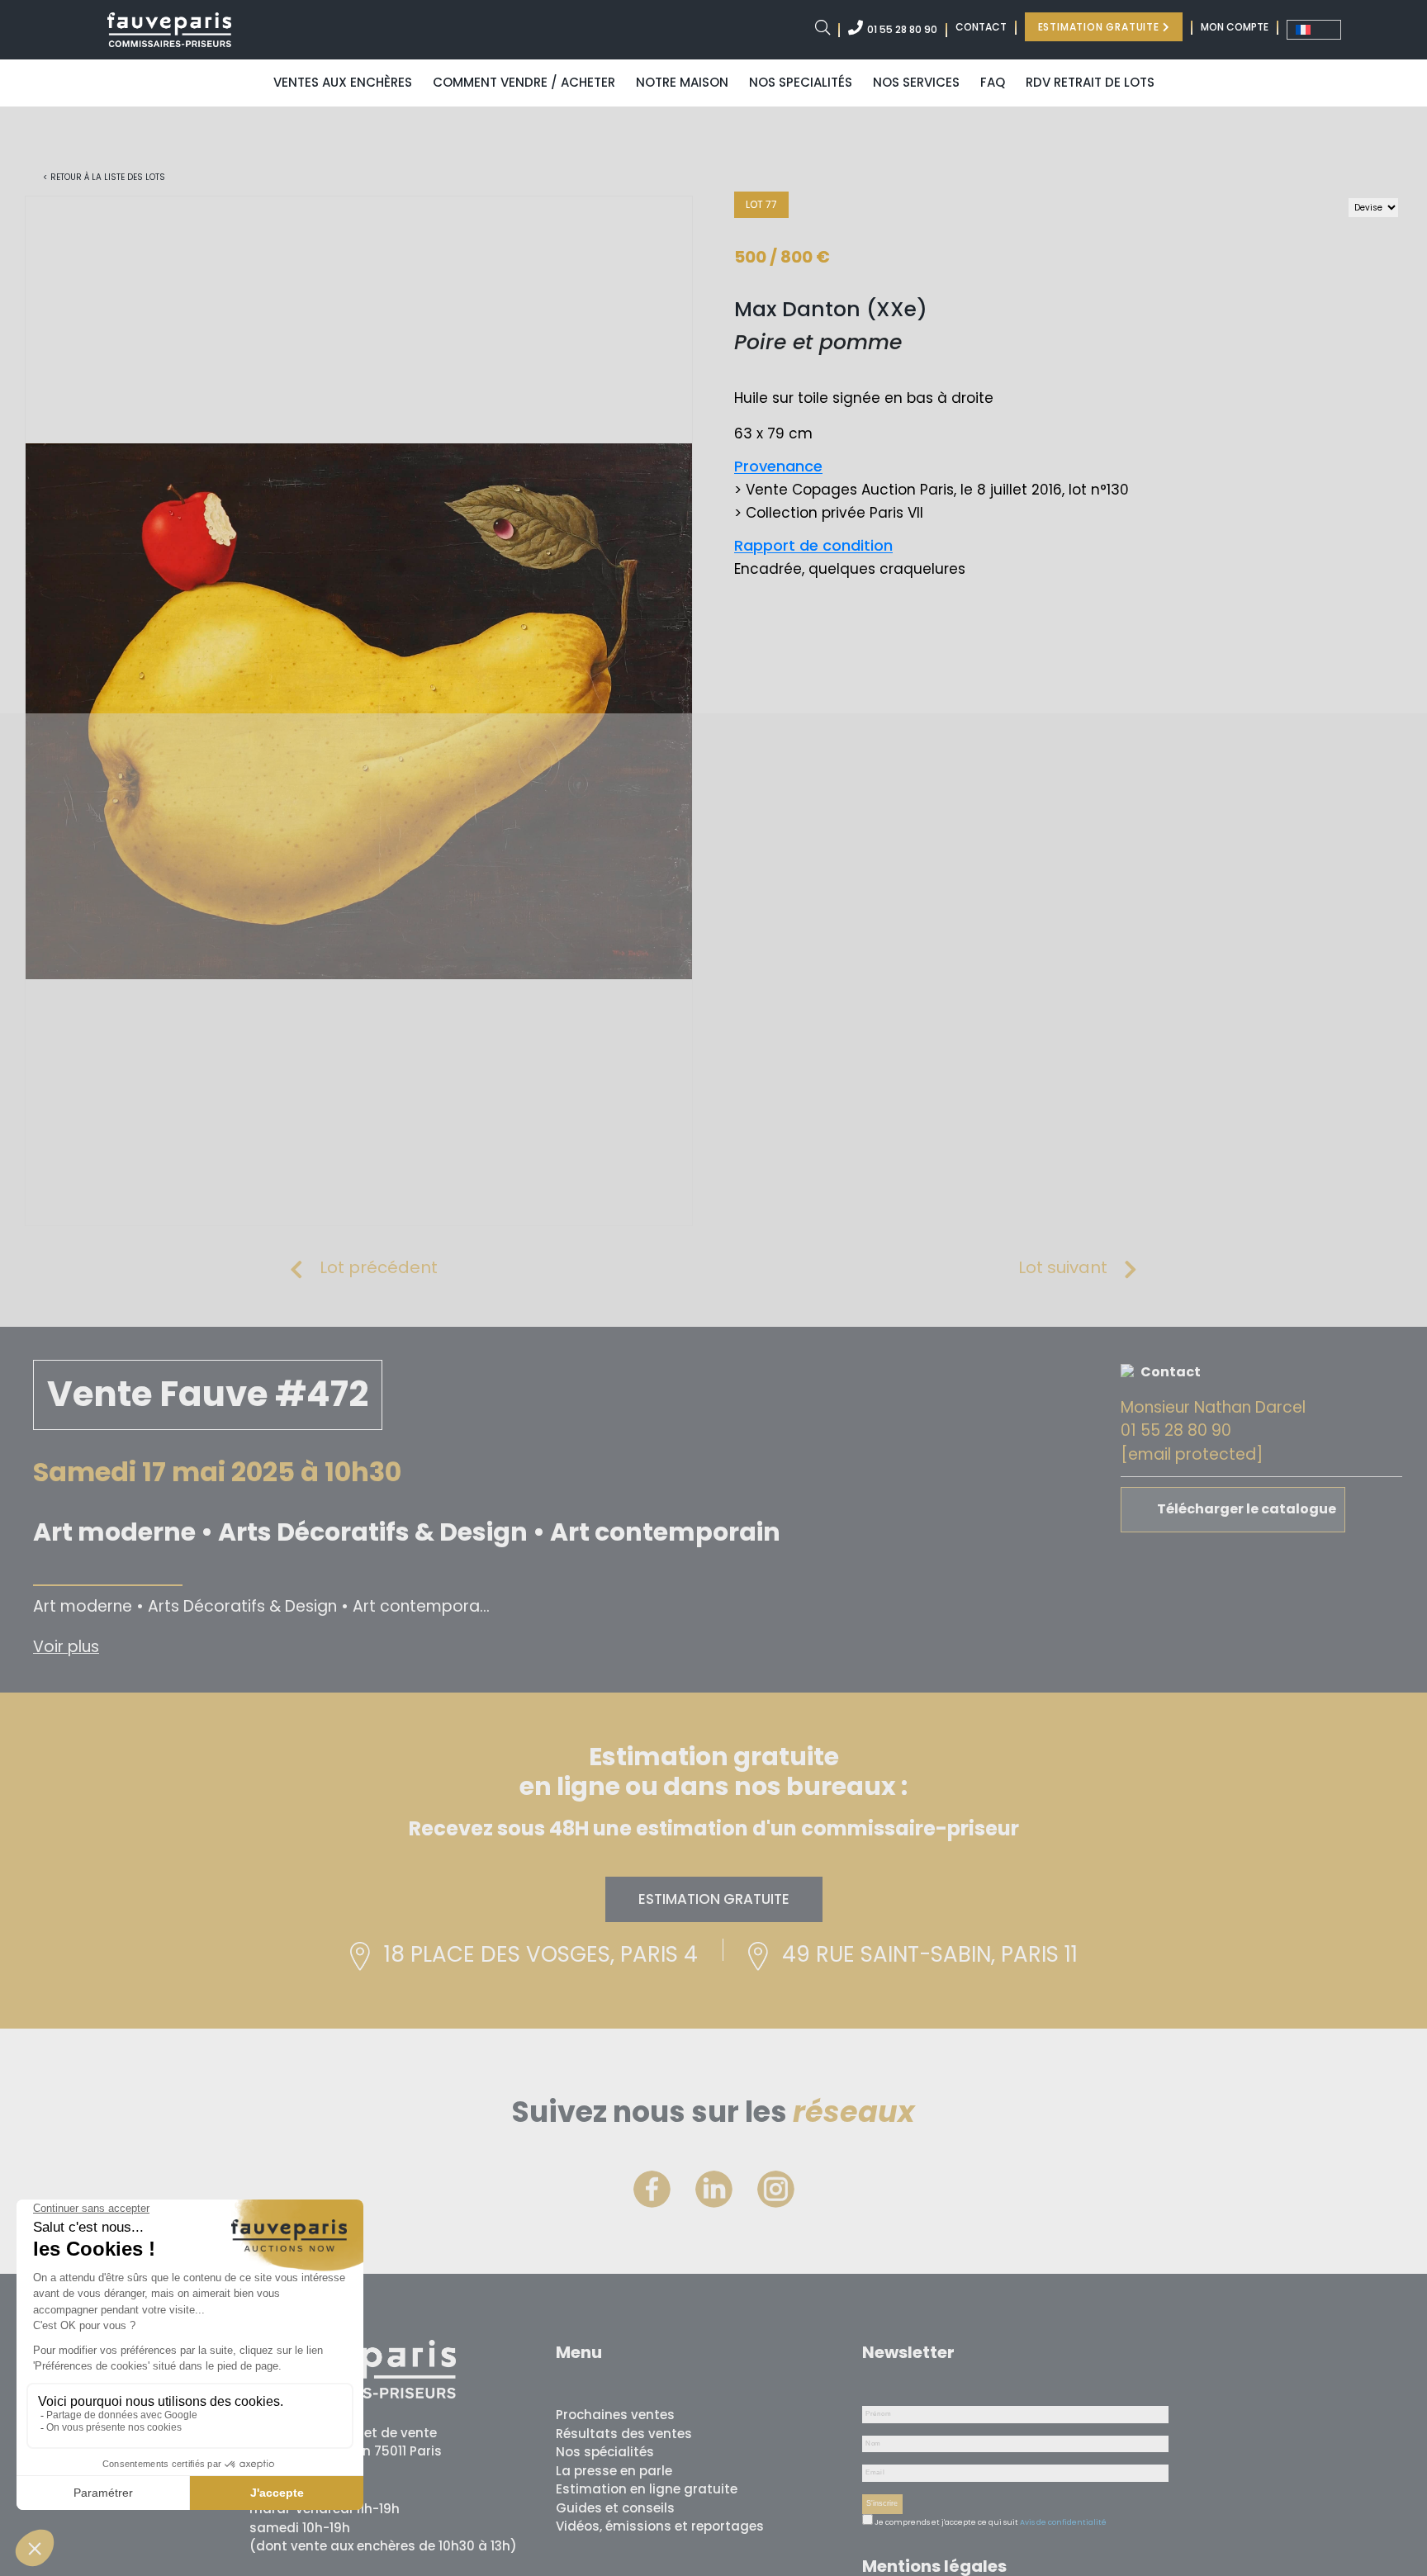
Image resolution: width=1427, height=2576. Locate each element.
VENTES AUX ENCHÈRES (343, 82)
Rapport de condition (813, 545)
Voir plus (66, 1647)
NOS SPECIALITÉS (801, 82)
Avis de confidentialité (1063, 2522)
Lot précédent (379, 1267)
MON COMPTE (1235, 27)
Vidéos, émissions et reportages (660, 2526)
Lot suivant (1063, 1267)
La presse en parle (614, 2471)
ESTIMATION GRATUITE (1100, 27)
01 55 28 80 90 (902, 29)
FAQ (993, 82)
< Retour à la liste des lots (104, 177)
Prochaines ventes (615, 2415)
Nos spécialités (605, 2452)
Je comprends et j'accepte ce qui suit (946, 2522)
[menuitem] (1314, 30)
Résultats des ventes (624, 2434)
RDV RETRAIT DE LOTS (1090, 82)
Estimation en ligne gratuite (647, 2489)
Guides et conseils (615, 2508)
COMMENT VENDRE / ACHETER (524, 82)
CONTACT (981, 27)
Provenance (778, 466)
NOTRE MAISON (682, 82)
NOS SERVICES (916, 82)
